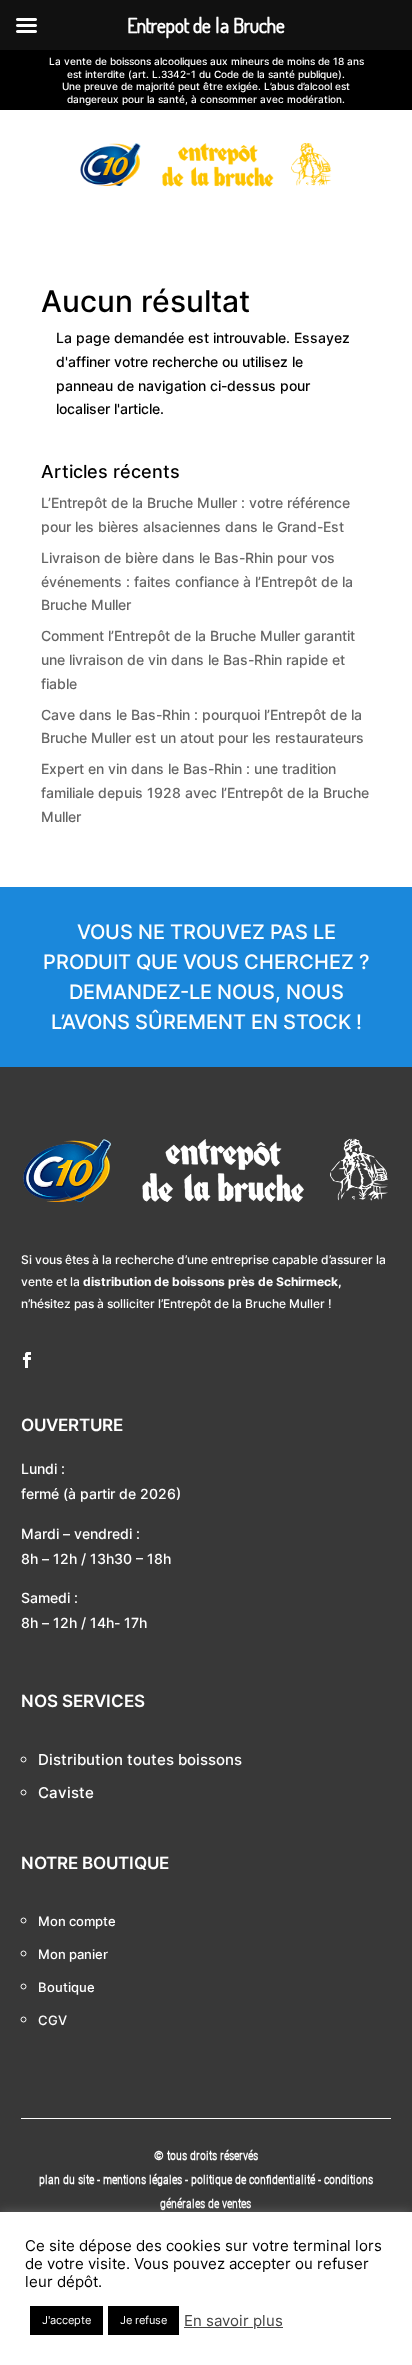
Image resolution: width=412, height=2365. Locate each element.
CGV (52, 2020)
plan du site (66, 2180)
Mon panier (73, 1954)
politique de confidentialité (253, 2180)
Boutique (66, 1987)
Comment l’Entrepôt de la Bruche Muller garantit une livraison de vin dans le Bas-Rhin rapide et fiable (198, 659)
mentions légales (144, 2180)
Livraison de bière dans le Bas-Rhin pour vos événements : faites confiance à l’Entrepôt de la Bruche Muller (197, 581)
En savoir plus (233, 2321)
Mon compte (77, 1921)
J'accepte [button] (66, 2320)
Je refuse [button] (143, 2320)
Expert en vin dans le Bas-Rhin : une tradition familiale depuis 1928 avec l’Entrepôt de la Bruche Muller (205, 792)
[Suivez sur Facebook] (27, 1360)
